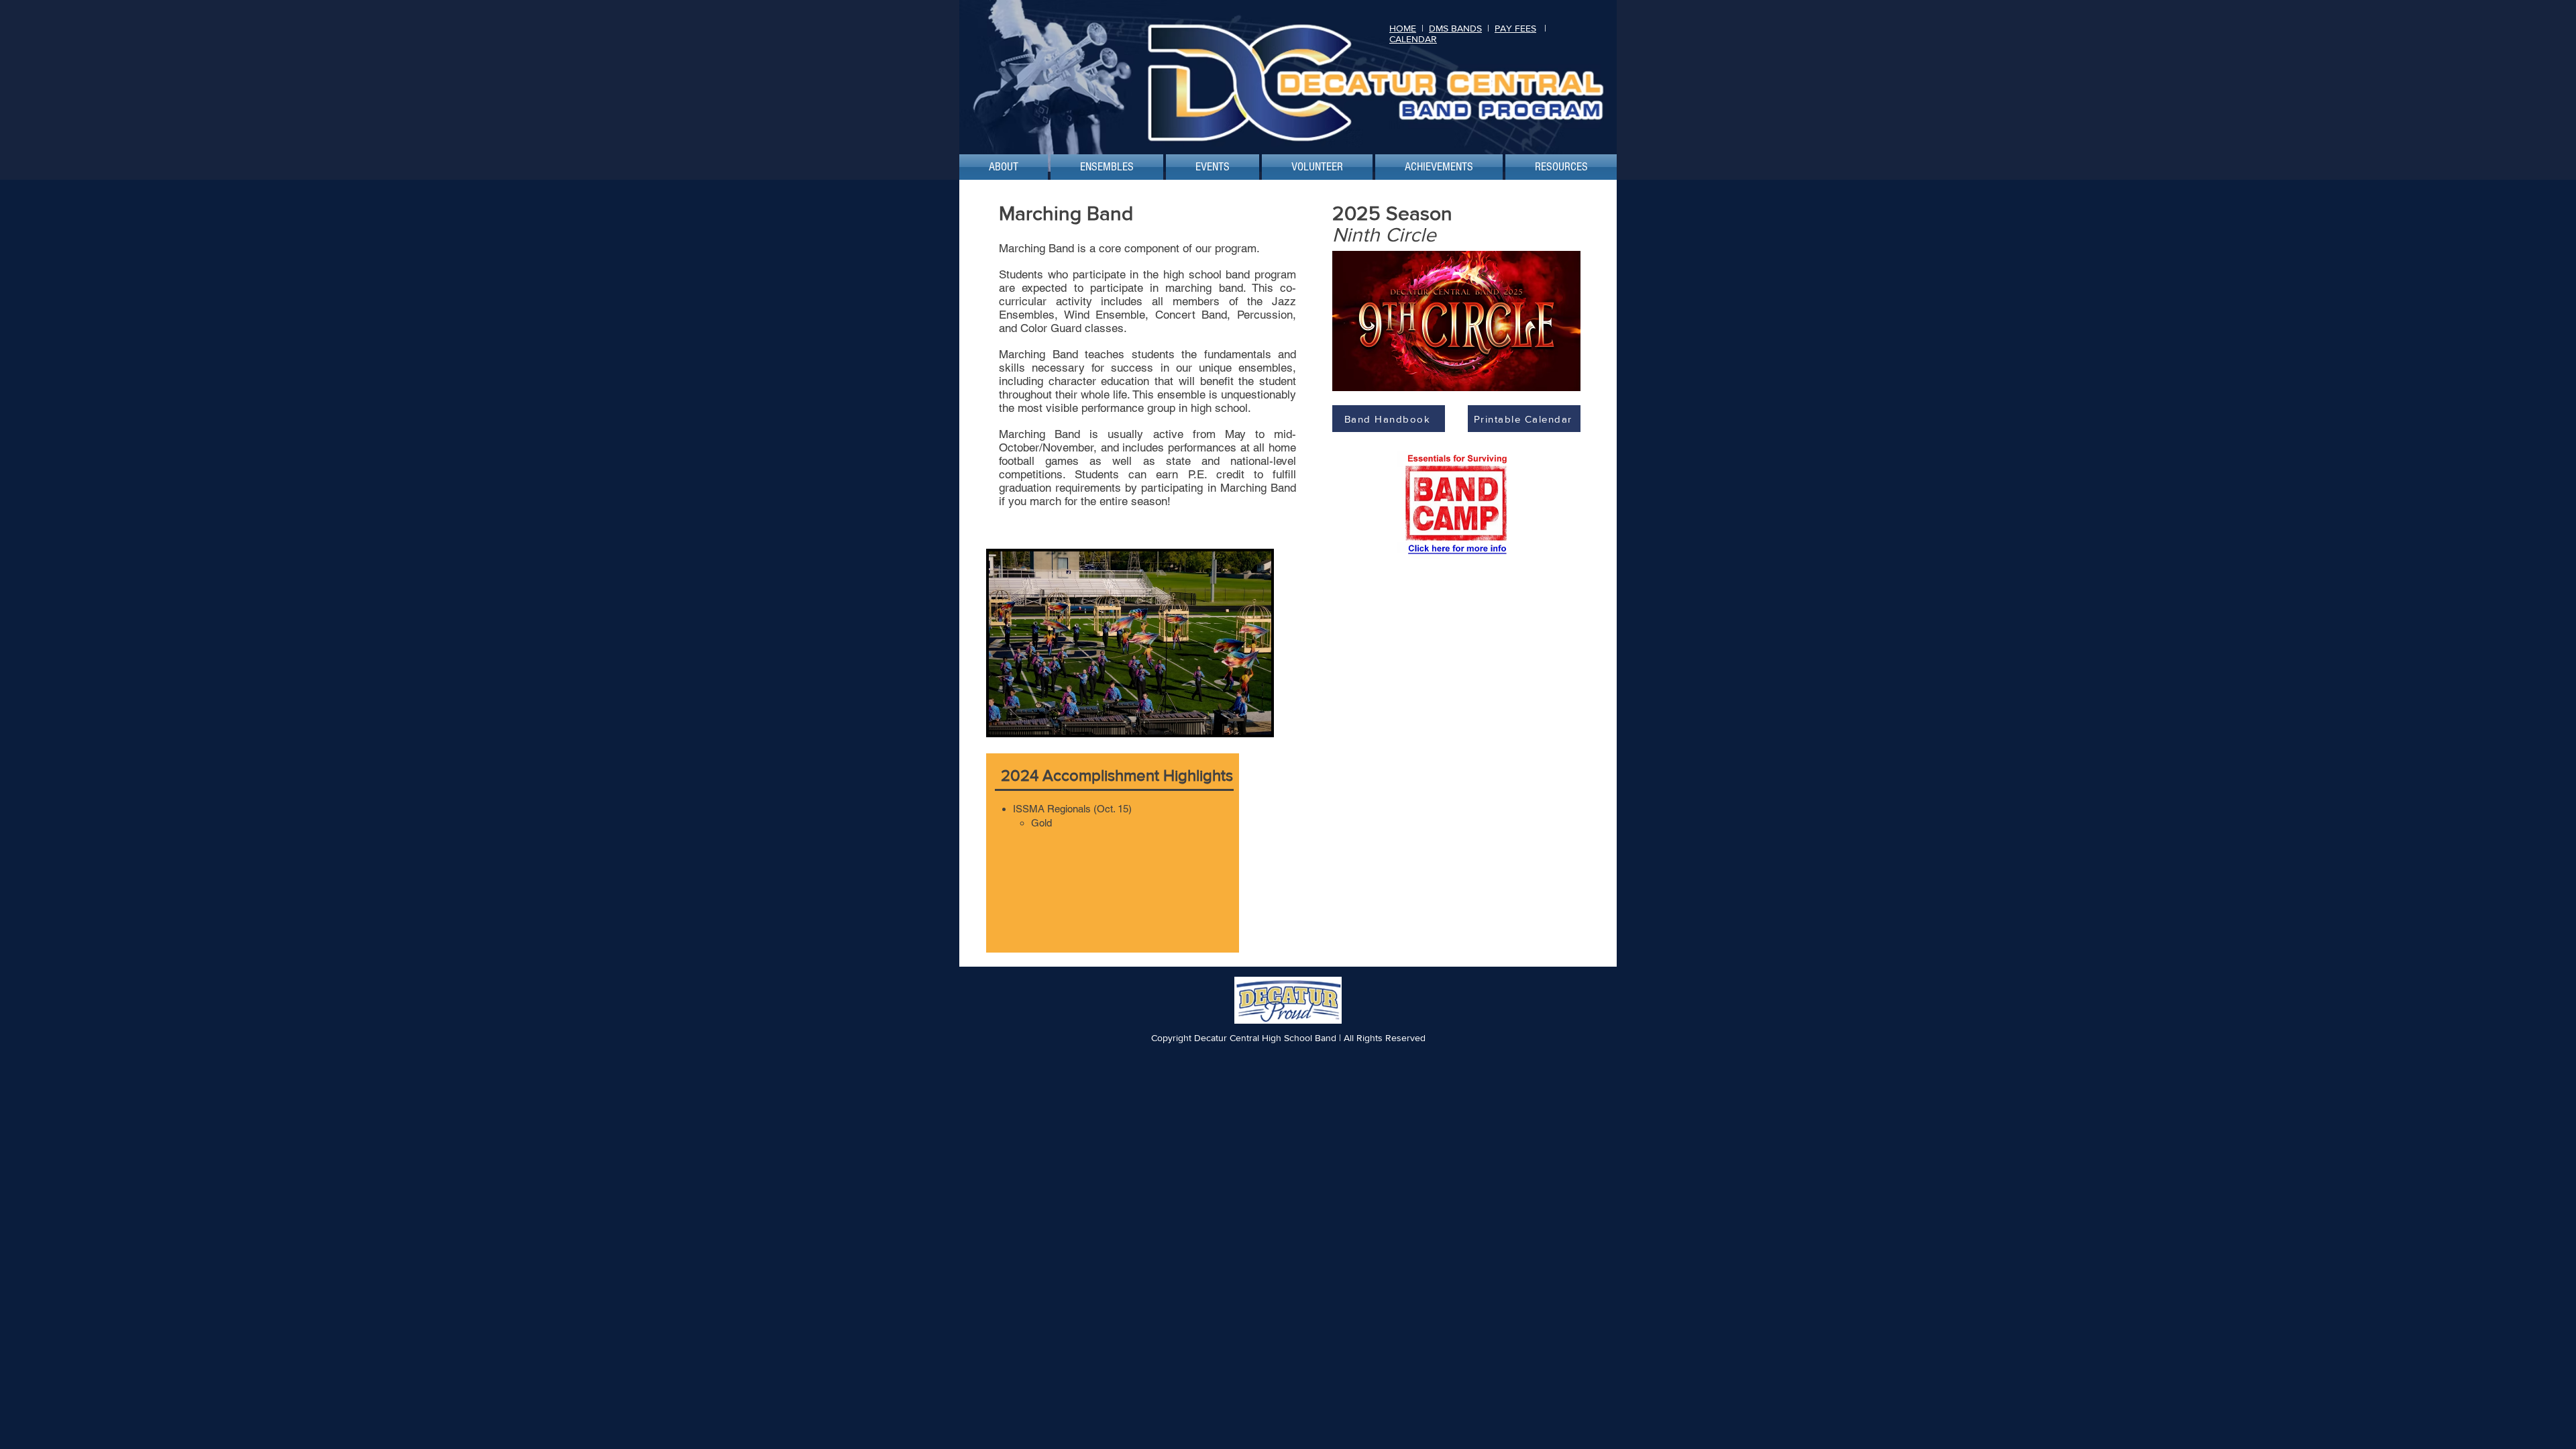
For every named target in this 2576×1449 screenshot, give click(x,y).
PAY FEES (1515, 28)
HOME (1403, 28)
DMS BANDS (1455, 28)
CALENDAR (1413, 39)
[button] (1004, 167)
